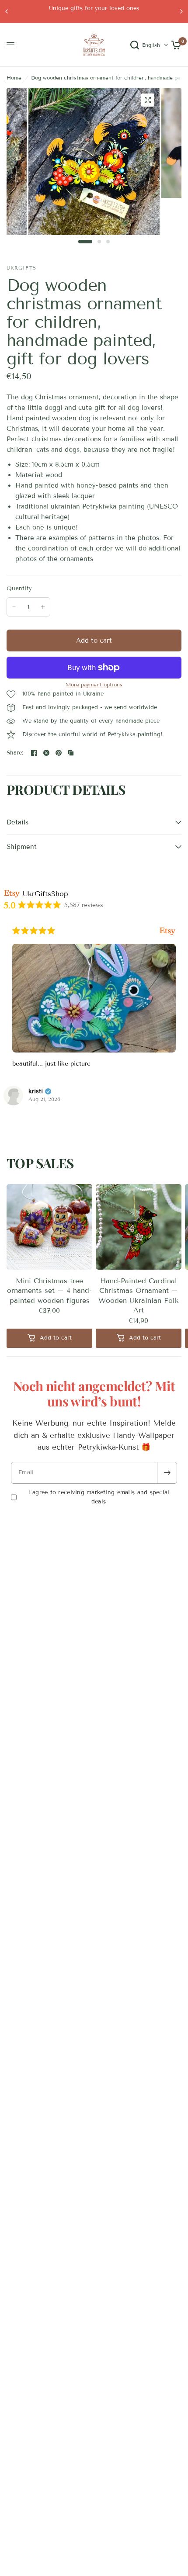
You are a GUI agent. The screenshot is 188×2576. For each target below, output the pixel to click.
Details (17, 822)
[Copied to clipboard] (71, 753)
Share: (15, 753)
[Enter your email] (167, 1473)
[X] (46, 753)
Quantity (19, 589)
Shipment (22, 847)
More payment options (94, 685)
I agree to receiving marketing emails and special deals (99, 1497)
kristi (36, 1091)
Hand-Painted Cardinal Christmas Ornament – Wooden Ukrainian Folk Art (139, 1295)
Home (14, 78)
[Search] (135, 45)
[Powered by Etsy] (167, 931)
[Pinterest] (59, 753)
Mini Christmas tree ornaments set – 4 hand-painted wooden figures (49, 1291)
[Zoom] (148, 100)
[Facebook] (34, 753)
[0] (175, 45)
